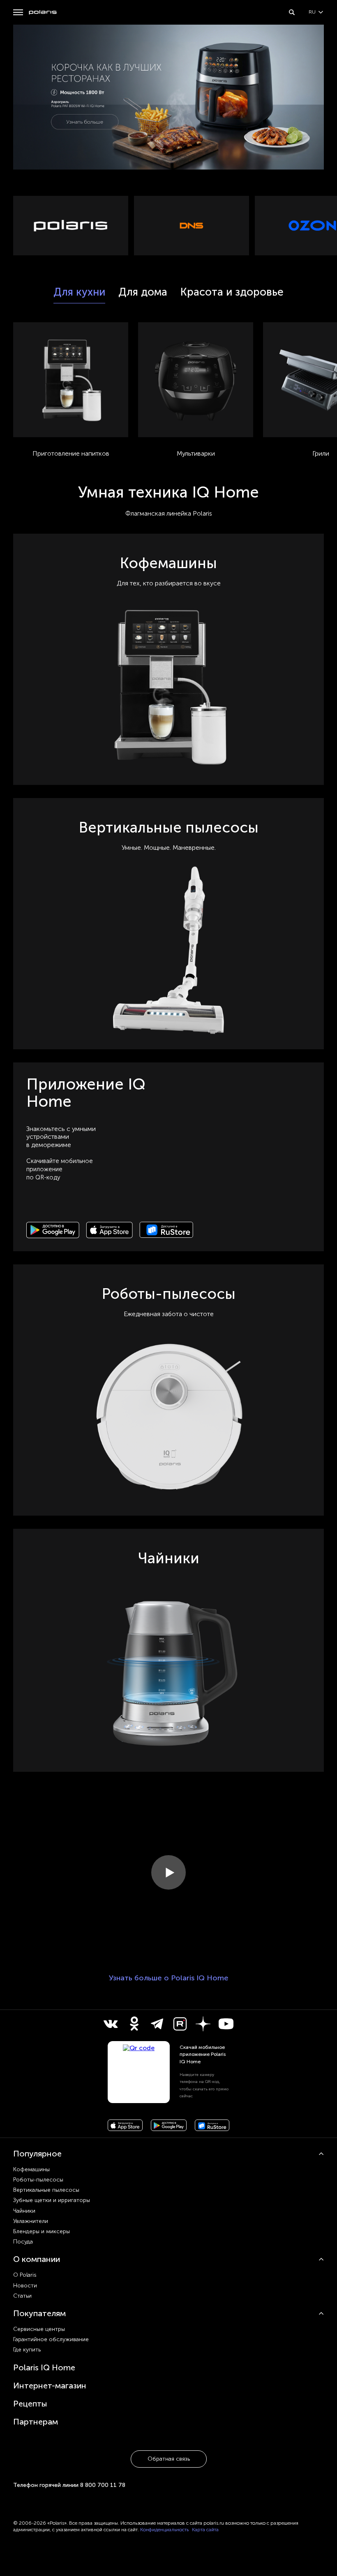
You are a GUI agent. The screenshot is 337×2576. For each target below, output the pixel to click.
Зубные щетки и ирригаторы (52, 2200)
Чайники (24, 2211)
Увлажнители (31, 2221)
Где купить (27, 2350)
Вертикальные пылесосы (46, 2190)
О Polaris (25, 2275)
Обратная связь (169, 2459)
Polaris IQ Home (44, 2367)
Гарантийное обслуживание (51, 2339)
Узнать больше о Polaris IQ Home (169, 1978)
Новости (25, 2286)
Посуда (23, 2242)
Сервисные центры (39, 2329)
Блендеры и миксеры (42, 2231)
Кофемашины (31, 2169)
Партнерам (36, 2422)
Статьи (22, 2296)
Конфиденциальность (164, 2530)
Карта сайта (205, 2530)
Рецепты (30, 2404)
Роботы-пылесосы (38, 2180)
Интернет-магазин (50, 2386)
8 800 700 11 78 (103, 2485)
